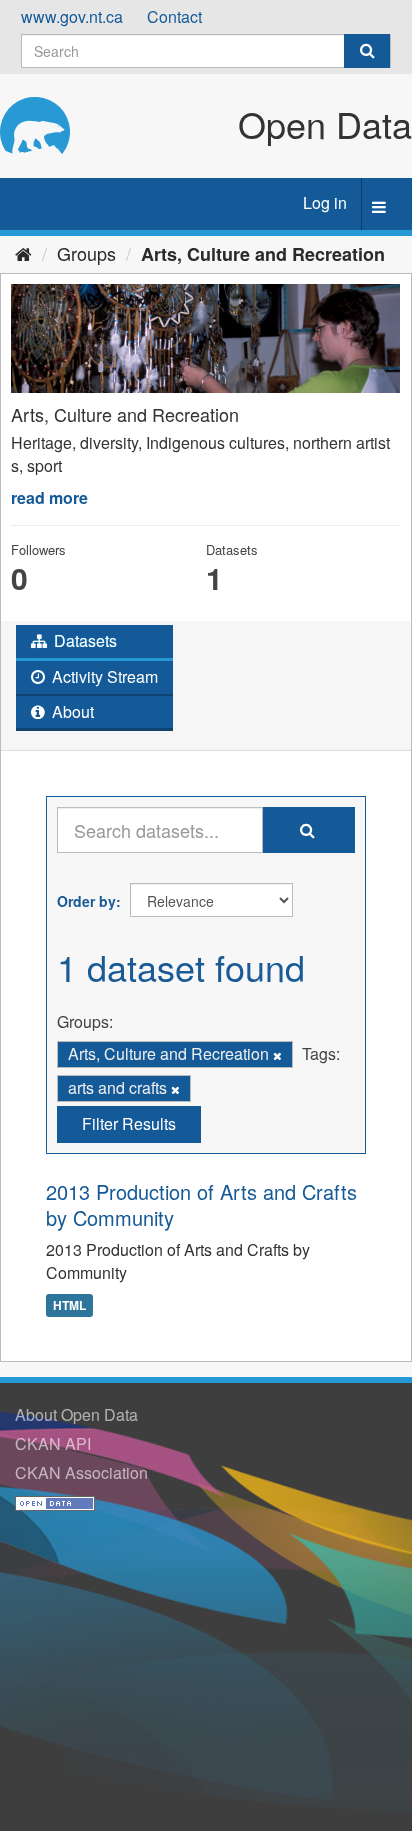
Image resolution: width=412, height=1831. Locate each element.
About (71, 711)
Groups (86, 253)
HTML (69, 1305)
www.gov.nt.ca (72, 16)
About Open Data (76, 1414)
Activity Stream (103, 676)
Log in (325, 202)
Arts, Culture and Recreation (263, 254)
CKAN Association (81, 1472)
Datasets (83, 640)
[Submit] (367, 51)
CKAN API (53, 1443)
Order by (86, 901)
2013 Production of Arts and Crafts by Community (201, 1204)
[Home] (23, 253)
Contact (174, 16)
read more (49, 497)
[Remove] (277, 1055)
